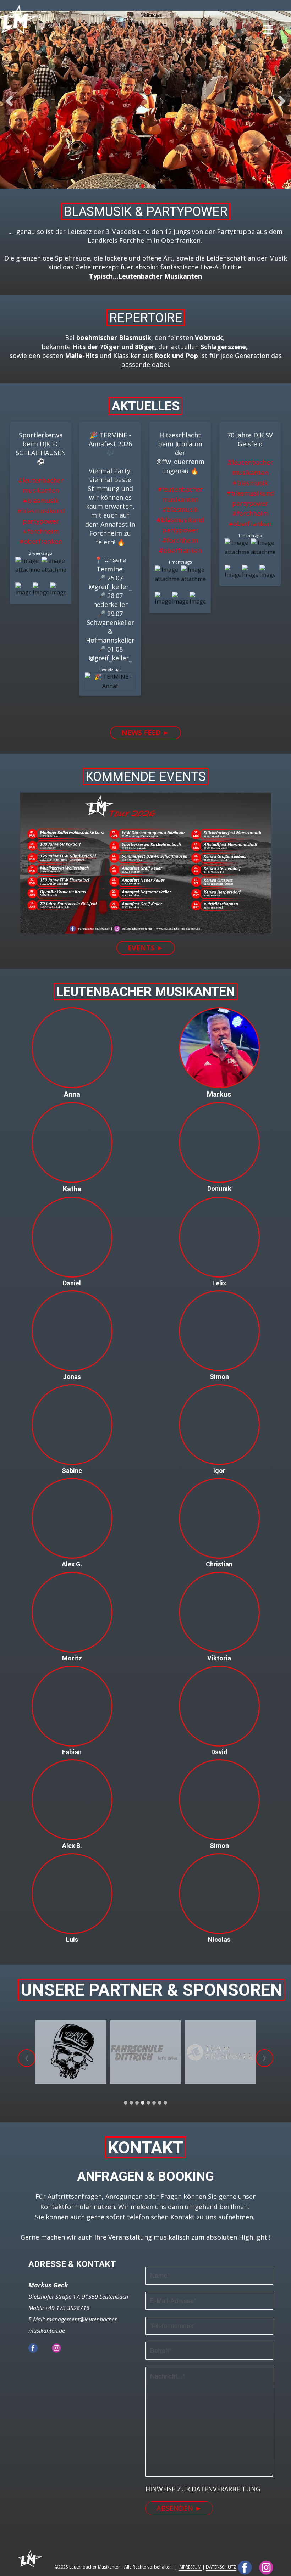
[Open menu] (268, 29)
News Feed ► (145, 733)
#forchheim (41, 531)
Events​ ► (146, 948)
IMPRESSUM (190, 2567)
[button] (9, 101)
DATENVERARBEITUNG (226, 2489)
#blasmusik (41, 501)
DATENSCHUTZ (221, 2567)
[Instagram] (56, 2348)
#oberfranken (41, 541)
